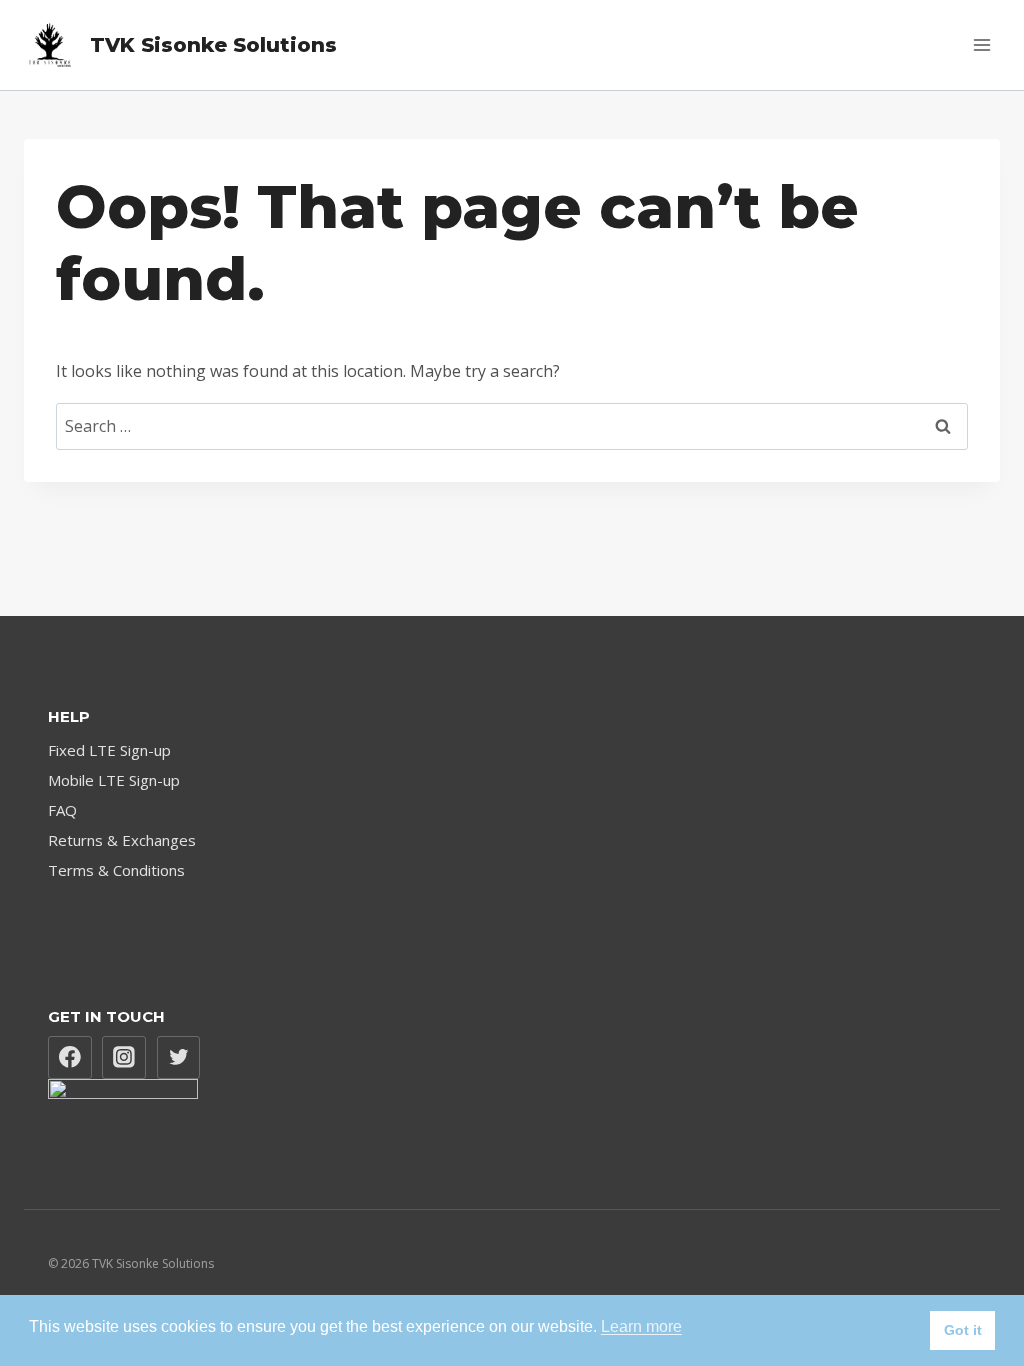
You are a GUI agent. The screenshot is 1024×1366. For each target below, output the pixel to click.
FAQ (62, 810)
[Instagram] (124, 1058)
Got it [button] (963, 1330)
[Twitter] (179, 1058)
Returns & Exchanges (122, 840)
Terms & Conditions (116, 870)
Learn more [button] (641, 1326)
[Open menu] (981, 44)
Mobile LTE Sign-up (114, 780)
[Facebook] (70, 1058)
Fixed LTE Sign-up (109, 750)
